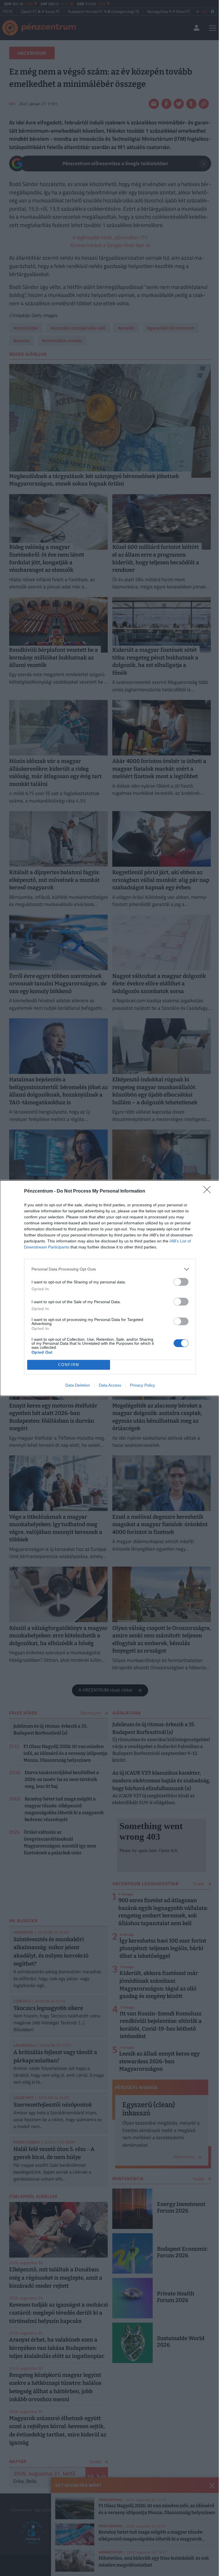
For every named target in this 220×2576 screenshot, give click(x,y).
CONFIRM (69, 1365)
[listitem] (110, 1269)
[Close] (209, 1191)
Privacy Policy (143, 1385)
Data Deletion (78, 1385)
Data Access (110, 1385)
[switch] (181, 1282)
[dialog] (110, 1288)
